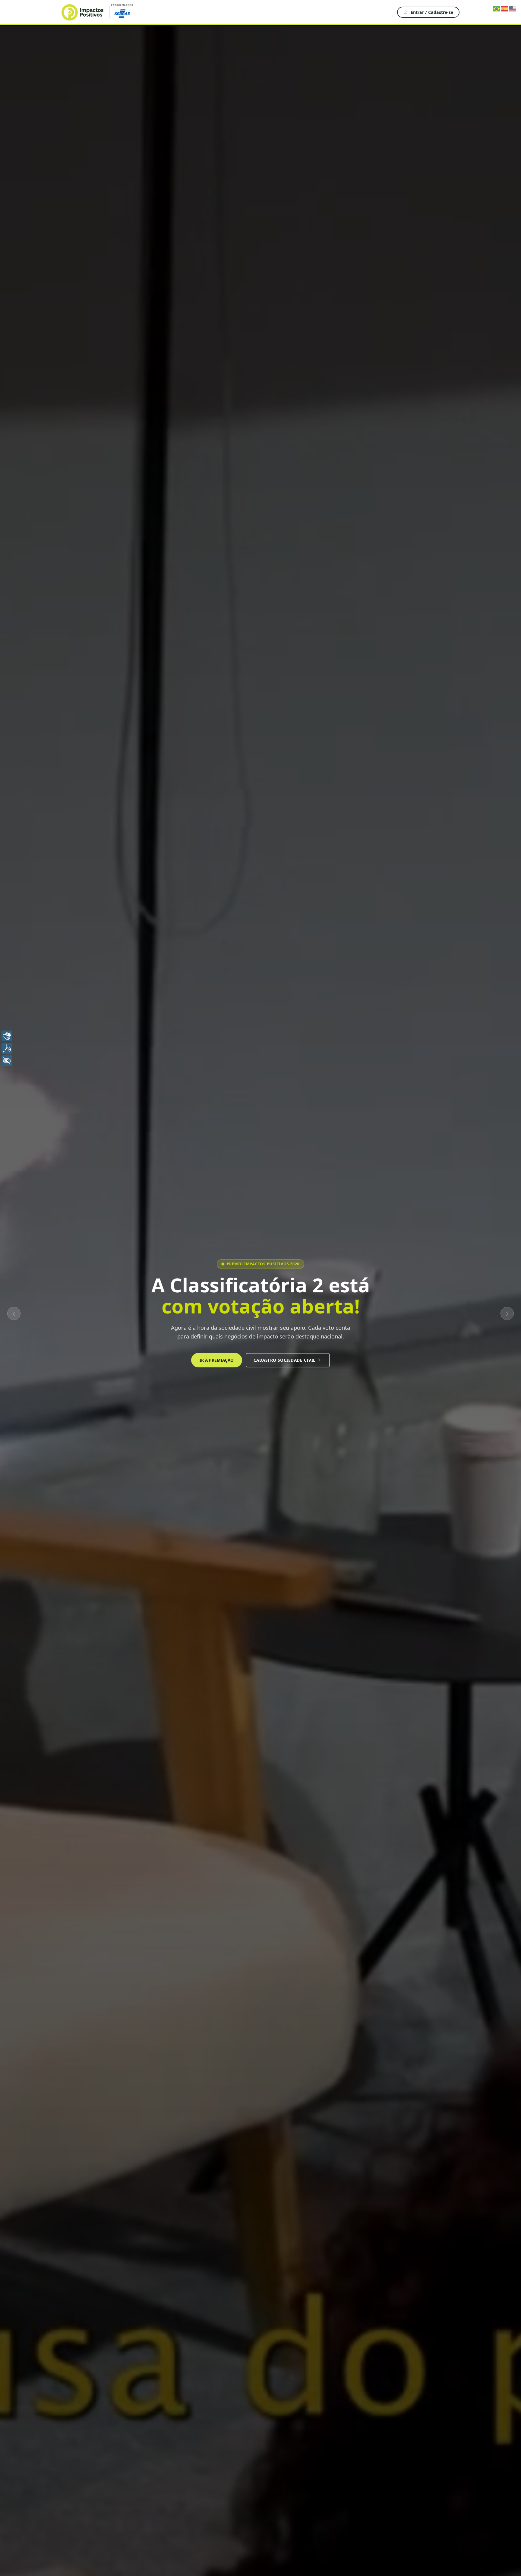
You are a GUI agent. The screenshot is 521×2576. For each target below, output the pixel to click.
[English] (513, 8)
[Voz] (7, 1048)
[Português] (497, 8)
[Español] (505, 8)
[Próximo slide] (507, 1313)
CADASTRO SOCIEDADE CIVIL (285, 1360)
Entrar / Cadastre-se (432, 12)
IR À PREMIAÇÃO (217, 1360)
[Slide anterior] (14, 1313)
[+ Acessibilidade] (7, 1061)
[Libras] (7, 1036)
